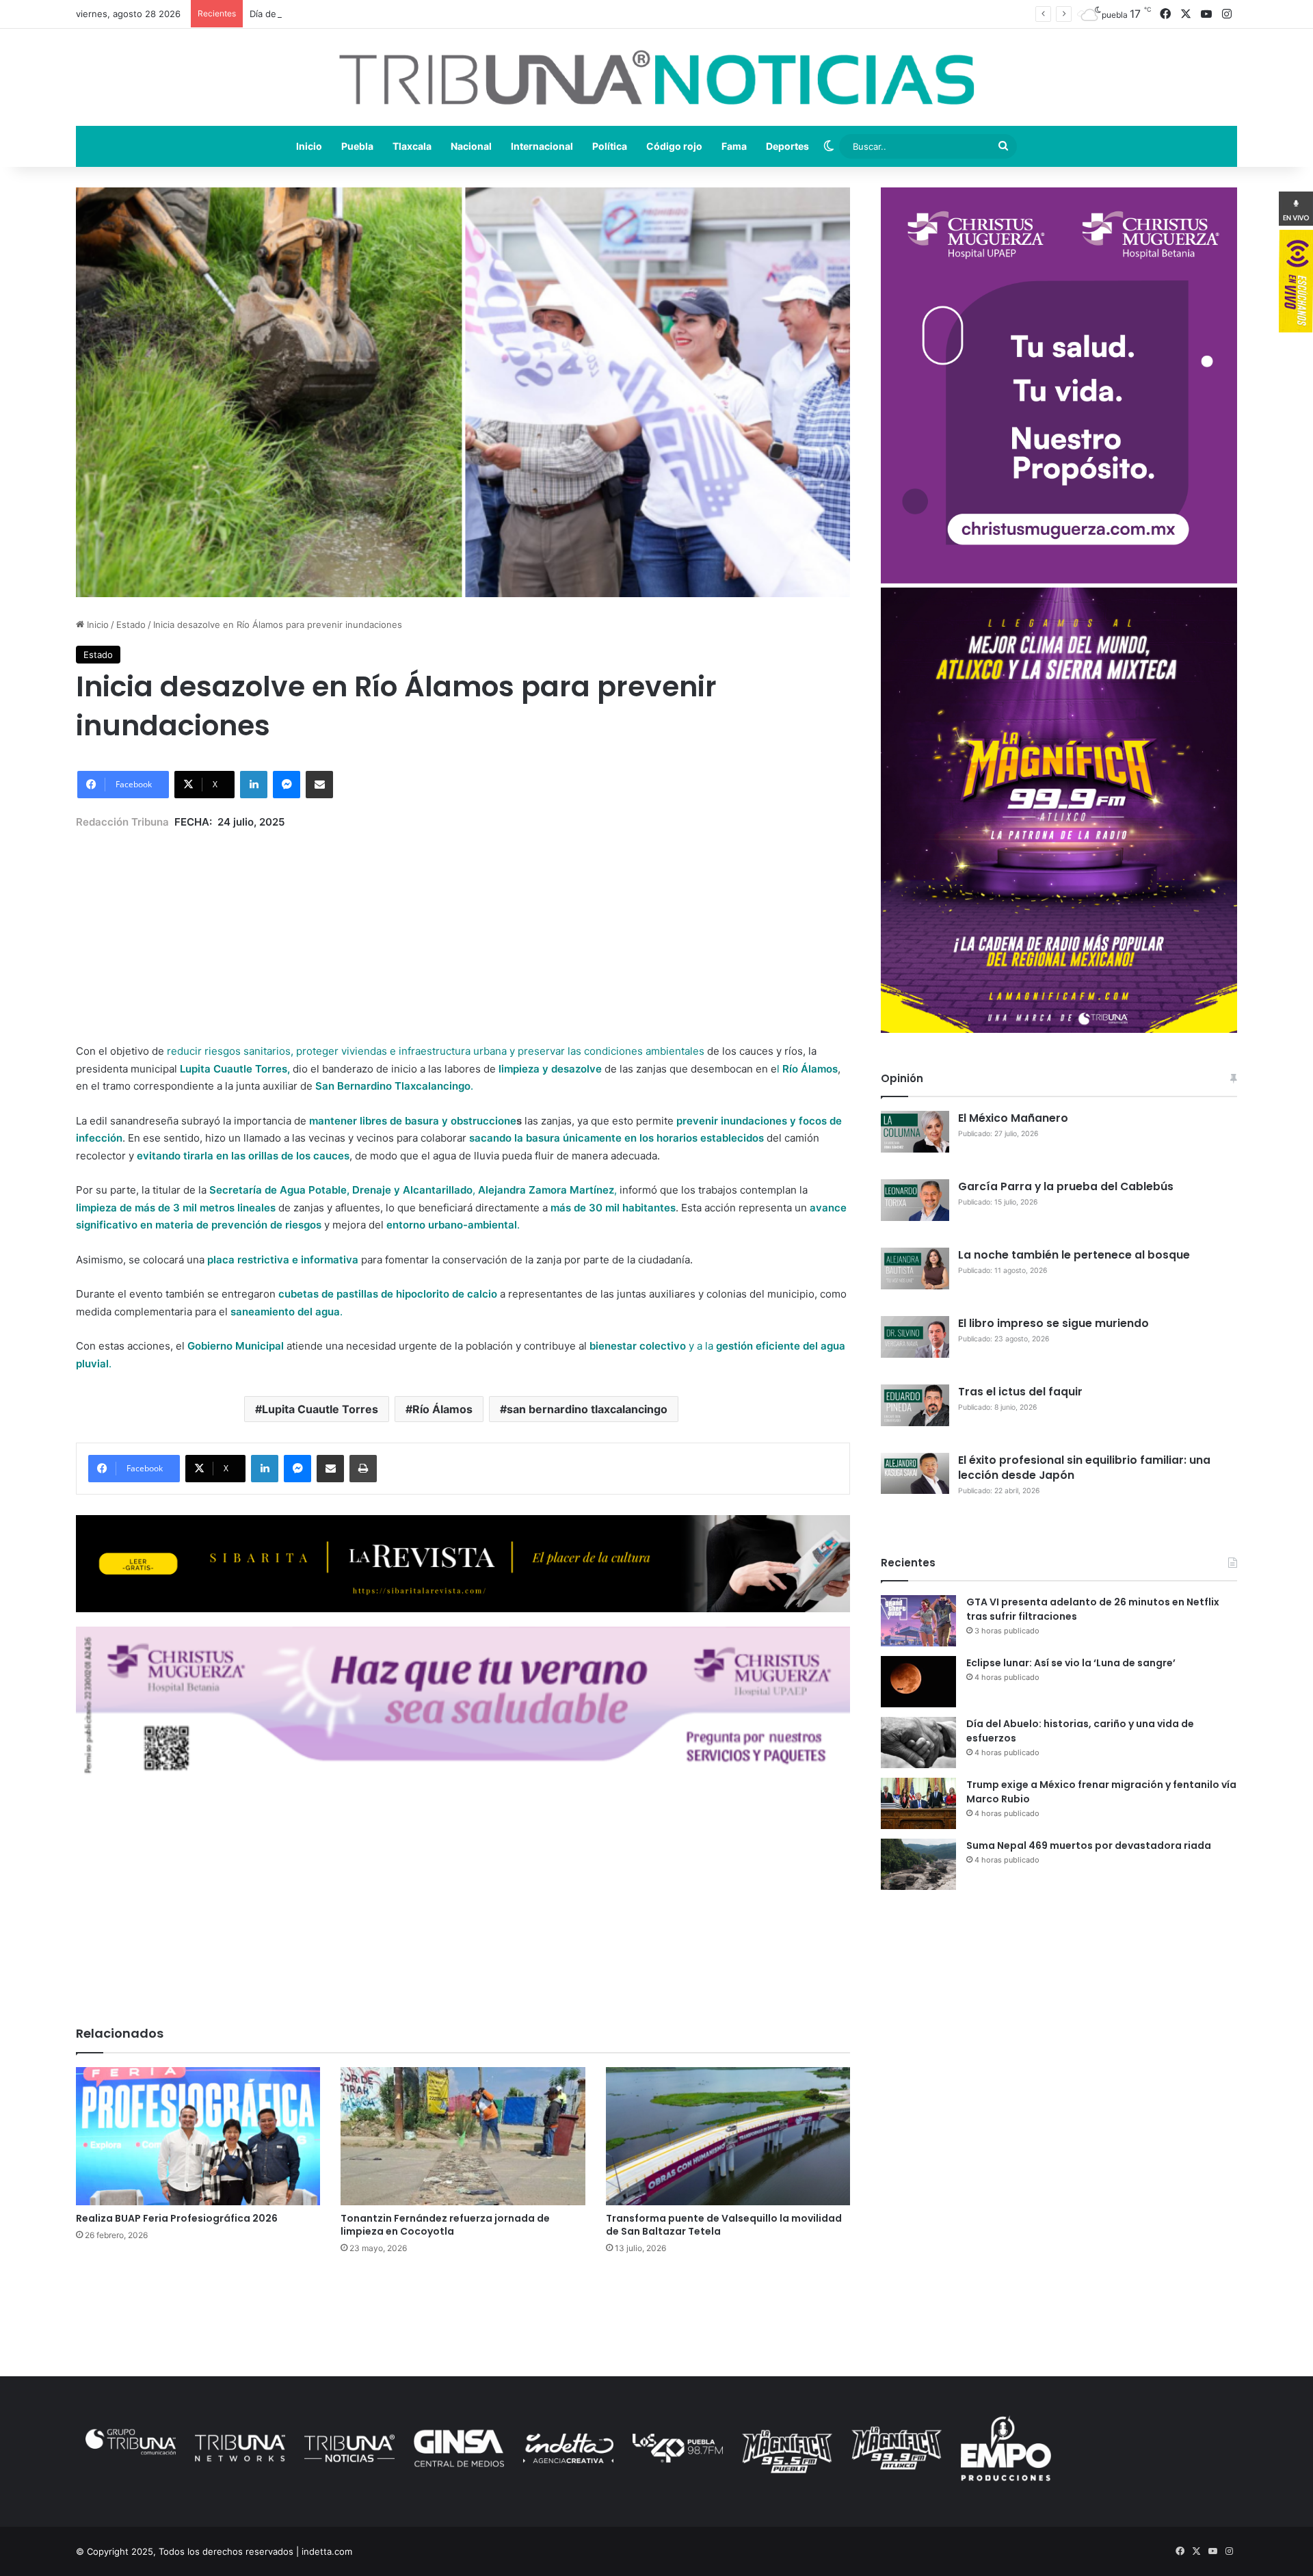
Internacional (542, 146)
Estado (131, 625)
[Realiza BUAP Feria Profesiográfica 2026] (198, 2136)
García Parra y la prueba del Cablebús (1066, 1186)
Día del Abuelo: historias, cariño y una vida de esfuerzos (370, 14)
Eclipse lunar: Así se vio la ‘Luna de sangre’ (1071, 1663)
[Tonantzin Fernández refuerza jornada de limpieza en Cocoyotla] (463, 2136)
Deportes (787, 146)
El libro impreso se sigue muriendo (1053, 1323)
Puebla (357, 146)
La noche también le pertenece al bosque (1074, 1255)
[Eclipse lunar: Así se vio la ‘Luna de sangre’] (918, 1682)
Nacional (471, 146)
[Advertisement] (463, 926)
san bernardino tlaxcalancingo (587, 1409)
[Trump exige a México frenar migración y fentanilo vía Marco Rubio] (918, 1803)
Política (610, 146)
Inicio (309, 146)
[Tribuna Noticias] (656, 77)
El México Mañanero (1013, 1118)
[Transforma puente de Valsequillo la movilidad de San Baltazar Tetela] (728, 2136)
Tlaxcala (412, 146)
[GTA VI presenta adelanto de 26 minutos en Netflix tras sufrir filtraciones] (918, 1621)
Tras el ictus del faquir (1020, 1392)
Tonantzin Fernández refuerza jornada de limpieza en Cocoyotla (445, 2225)
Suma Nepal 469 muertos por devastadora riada (1089, 1845)
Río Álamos (442, 1409)
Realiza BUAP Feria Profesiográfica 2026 (177, 2218)
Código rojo (674, 146)
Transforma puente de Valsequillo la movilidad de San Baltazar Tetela (724, 2225)
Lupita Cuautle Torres (320, 1409)
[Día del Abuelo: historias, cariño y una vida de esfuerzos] (918, 1743)
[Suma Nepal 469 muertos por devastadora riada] (918, 1864)
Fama (734, 146)
